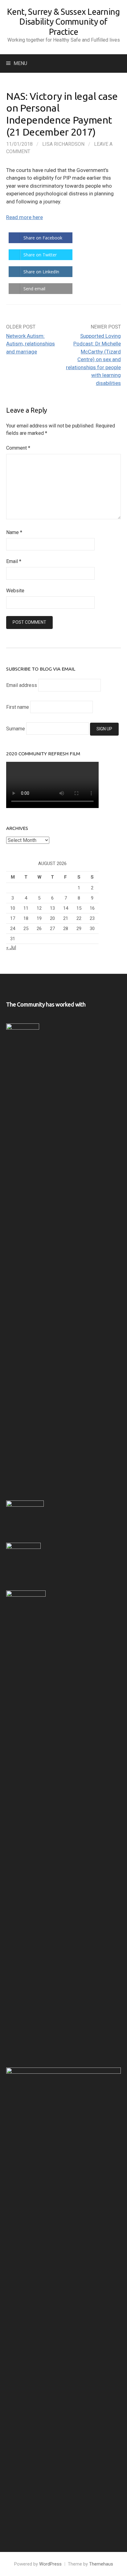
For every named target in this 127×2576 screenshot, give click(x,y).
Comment (18, 448)
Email (14, 561)
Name (14, 532)
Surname (16, 729)
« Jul (11, 947)
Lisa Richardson (63, 144)
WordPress (50, 2564)
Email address (22, 685)
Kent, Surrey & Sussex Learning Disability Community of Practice (63, 22)
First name (18, 707)
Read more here (25, 217)
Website (15, 591)
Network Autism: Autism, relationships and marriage (31, 344)
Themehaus (101, 2564)
